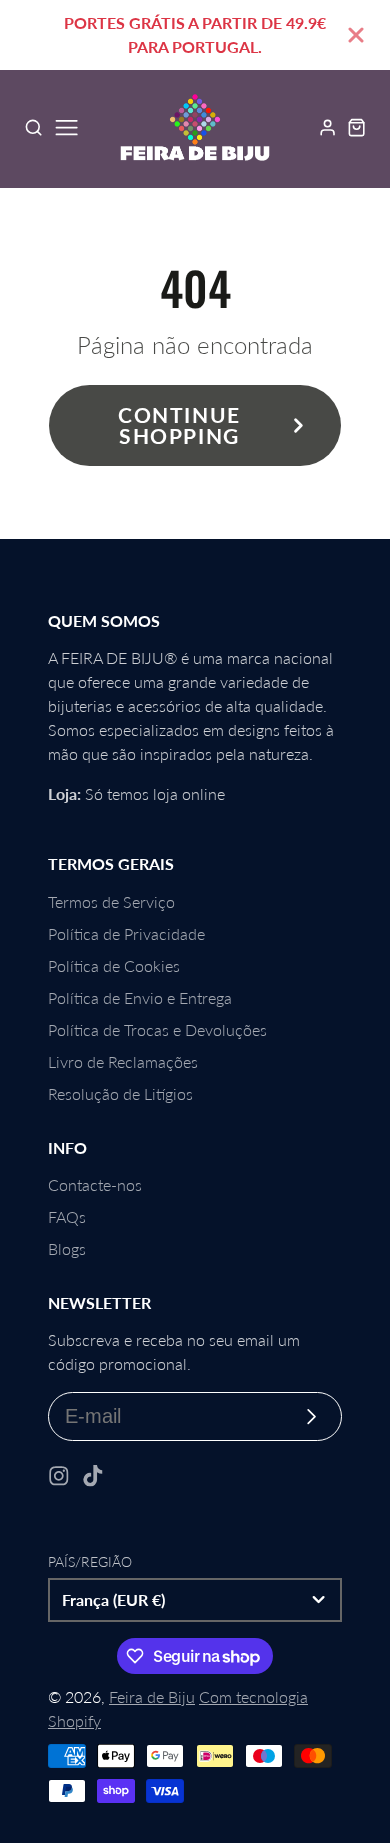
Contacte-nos (95, 1184)
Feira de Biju (152, 1696)
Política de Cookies (114, 965)
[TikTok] (93, 1476)
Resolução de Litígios (120, 1093)
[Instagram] (59, 1476)
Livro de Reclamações (123, 1061)
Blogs (67, 1248)
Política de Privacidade (126, 933)
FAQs (67, 1216)
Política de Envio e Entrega (140, 997)
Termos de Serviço (111, 901)
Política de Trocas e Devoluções (157, 1029)
